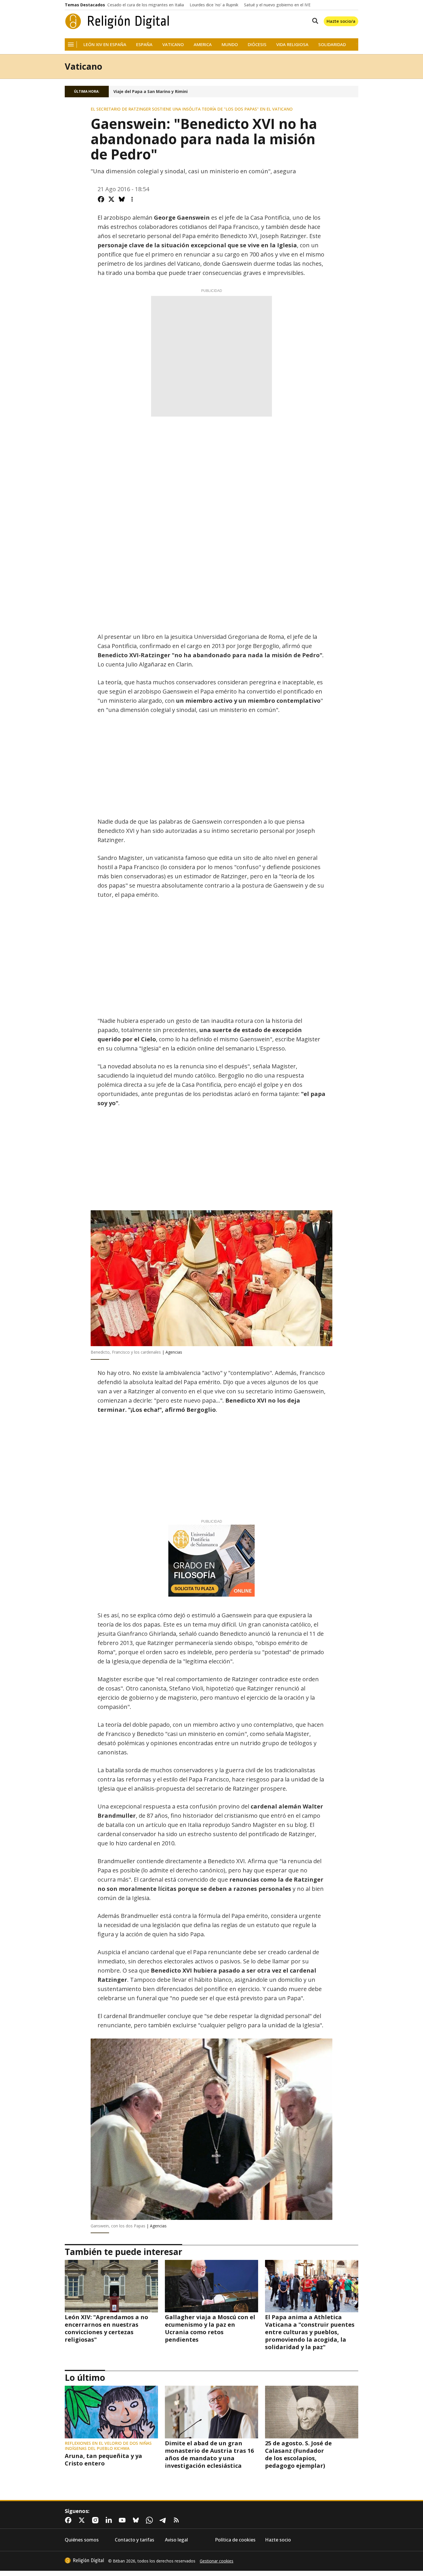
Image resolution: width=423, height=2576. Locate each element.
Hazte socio (278, 2540)
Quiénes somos (82, 2540)
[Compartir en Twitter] (111, 199)
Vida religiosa (292, 44)
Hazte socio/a (341, 21)
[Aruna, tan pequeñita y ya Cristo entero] (111, 2412)
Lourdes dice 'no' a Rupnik (214, 5)
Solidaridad (332, 44)
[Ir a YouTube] (123, 2520)
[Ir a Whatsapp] (150, 2520)
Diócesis (257, 44)
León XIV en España (105, 44)
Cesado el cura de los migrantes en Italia (146, 5)
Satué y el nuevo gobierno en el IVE (277, 5)
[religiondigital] (84, 2560)
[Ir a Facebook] (69, 2520)
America (203, 44)
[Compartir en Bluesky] (122, 199)
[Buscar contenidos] (314, 21)
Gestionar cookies (217, 2561)
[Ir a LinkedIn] (110, 2520)
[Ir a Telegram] (164, 2520)
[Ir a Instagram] (96, 2520)
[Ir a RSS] (178, 2520)
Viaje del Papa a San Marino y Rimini (150, 92)
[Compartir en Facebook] (101, 199)
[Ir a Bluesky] (137, 2520)
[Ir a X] (83, 2520)
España (144, 44)
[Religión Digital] (117, 21)
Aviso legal (176, 2540)
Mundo (230, 44)
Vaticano (173, 44)
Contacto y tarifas (135, 2540)
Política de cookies (235, 2540)
